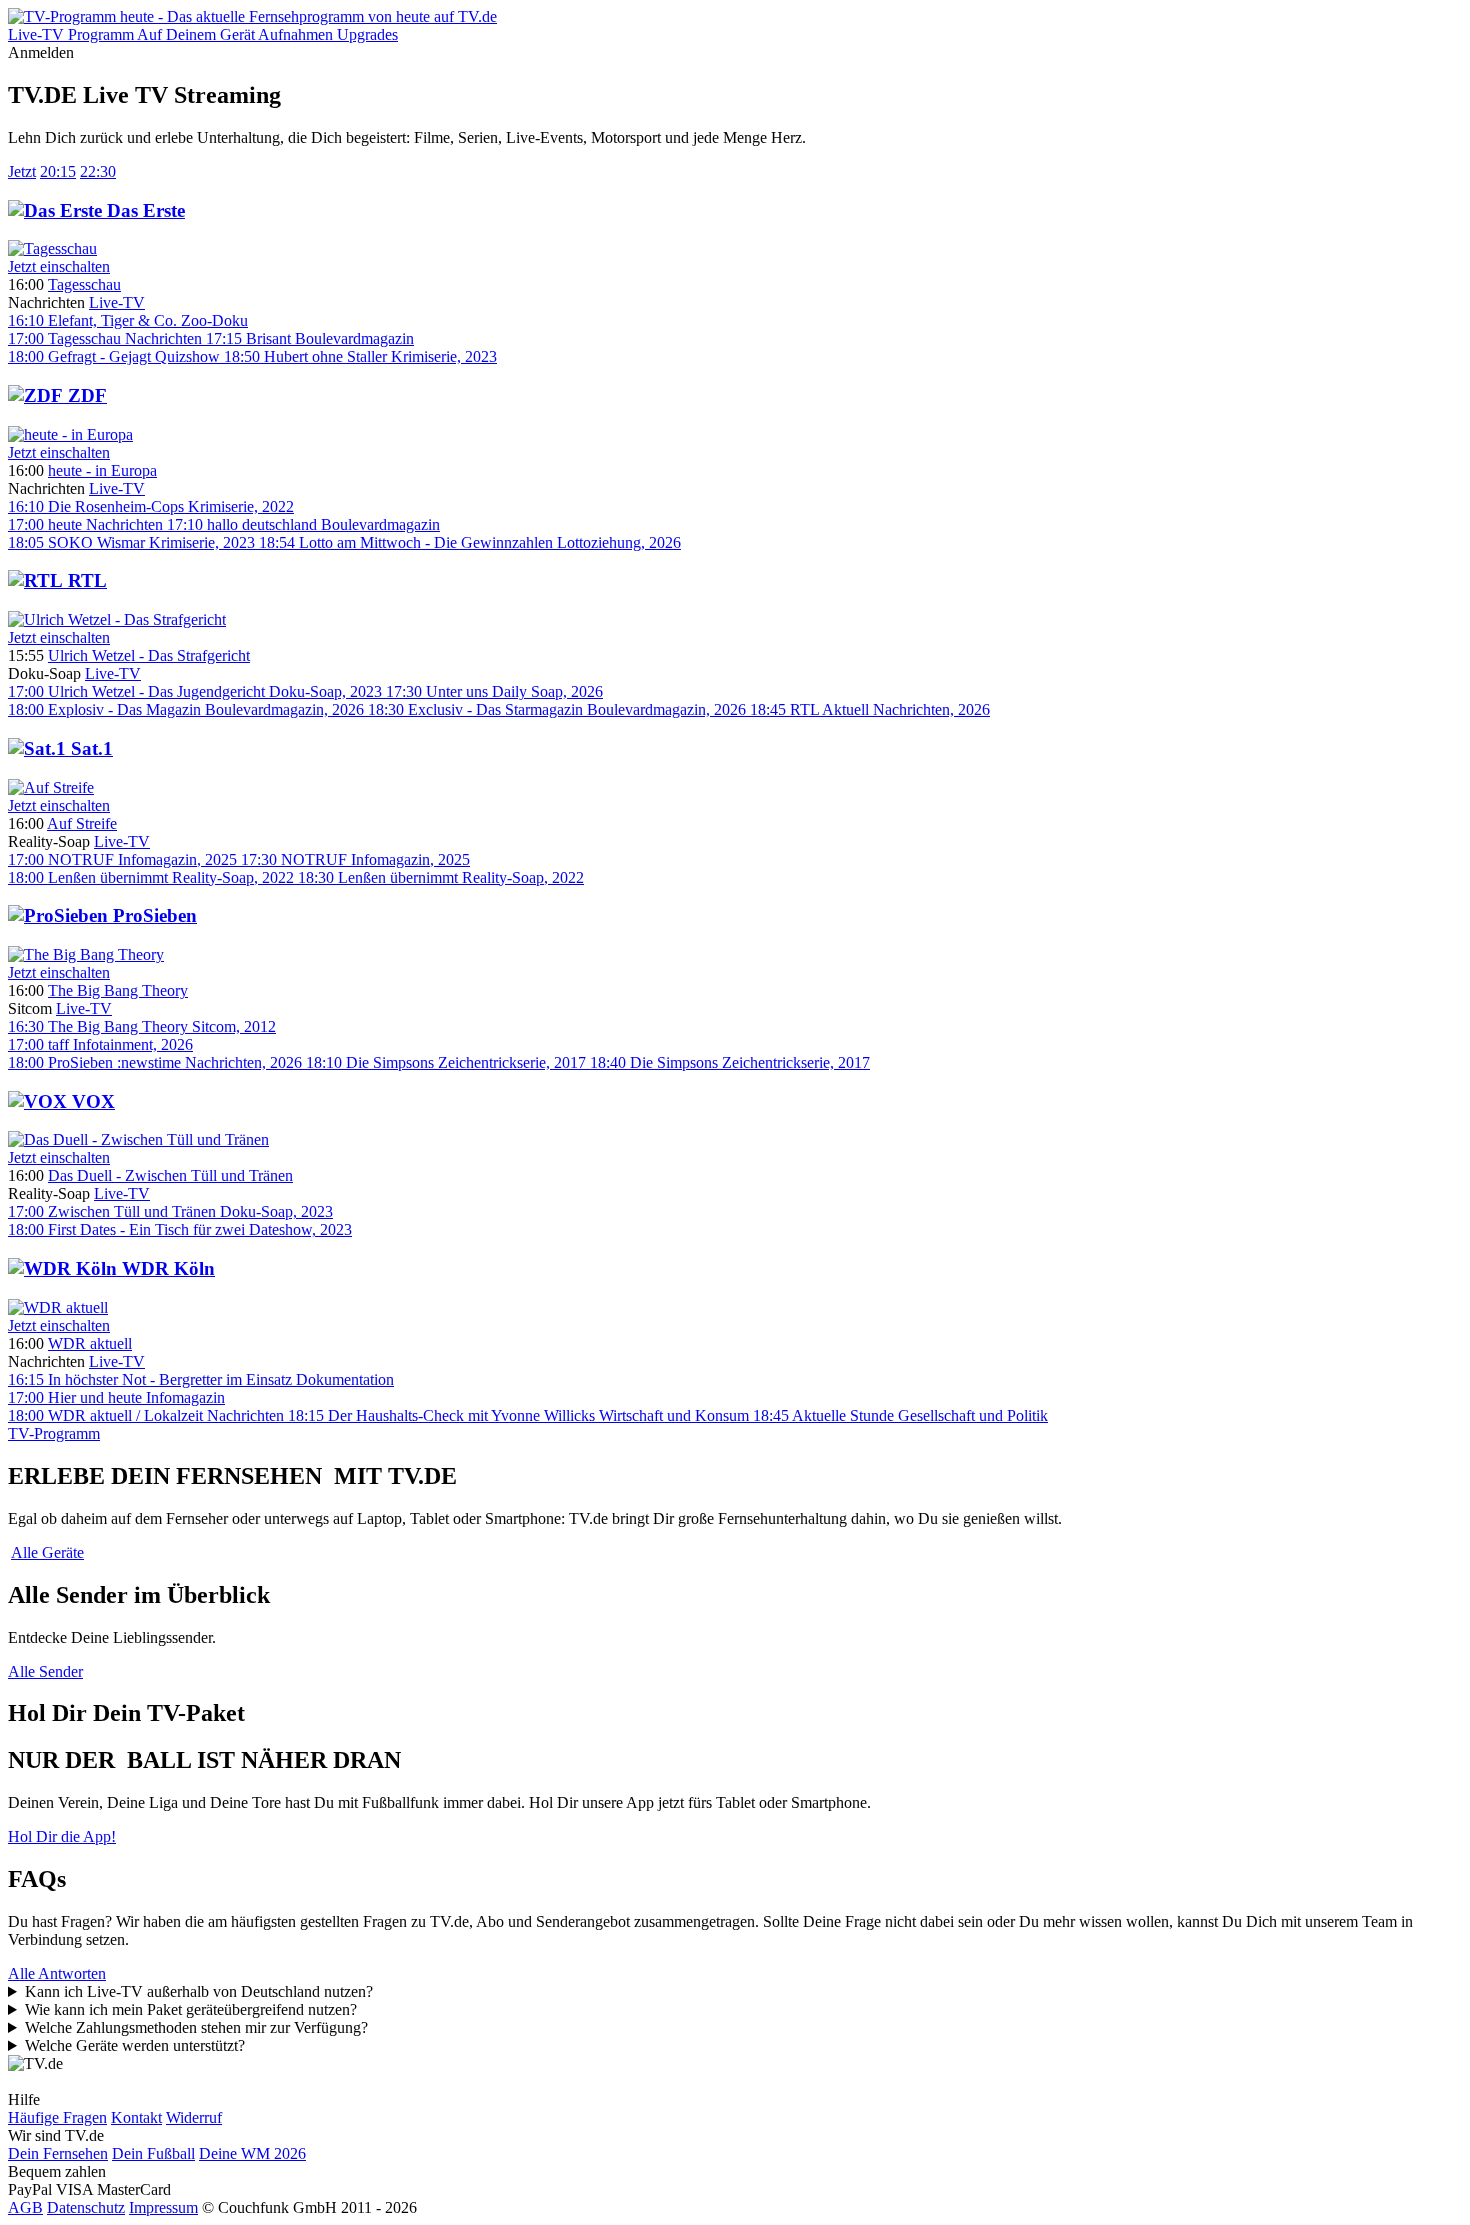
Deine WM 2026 (252, 2153)
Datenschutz (86, 2207)
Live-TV (117, 302)
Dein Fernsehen (58, 2153)
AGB (25, 2207)
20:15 (58, 171)
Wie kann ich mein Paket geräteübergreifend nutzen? (191, 2009)
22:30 (98, 171)
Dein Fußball (153, 2153)
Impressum (163, 2207)
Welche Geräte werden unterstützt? (135, 2045)
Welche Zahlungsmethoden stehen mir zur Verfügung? (196, 2027)
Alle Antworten (57, 1973)
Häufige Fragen (57, 2117)
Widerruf (194, 2117)
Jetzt (22, 171)
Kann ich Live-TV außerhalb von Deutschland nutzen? (199, 1991)
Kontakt (136, 2117)
